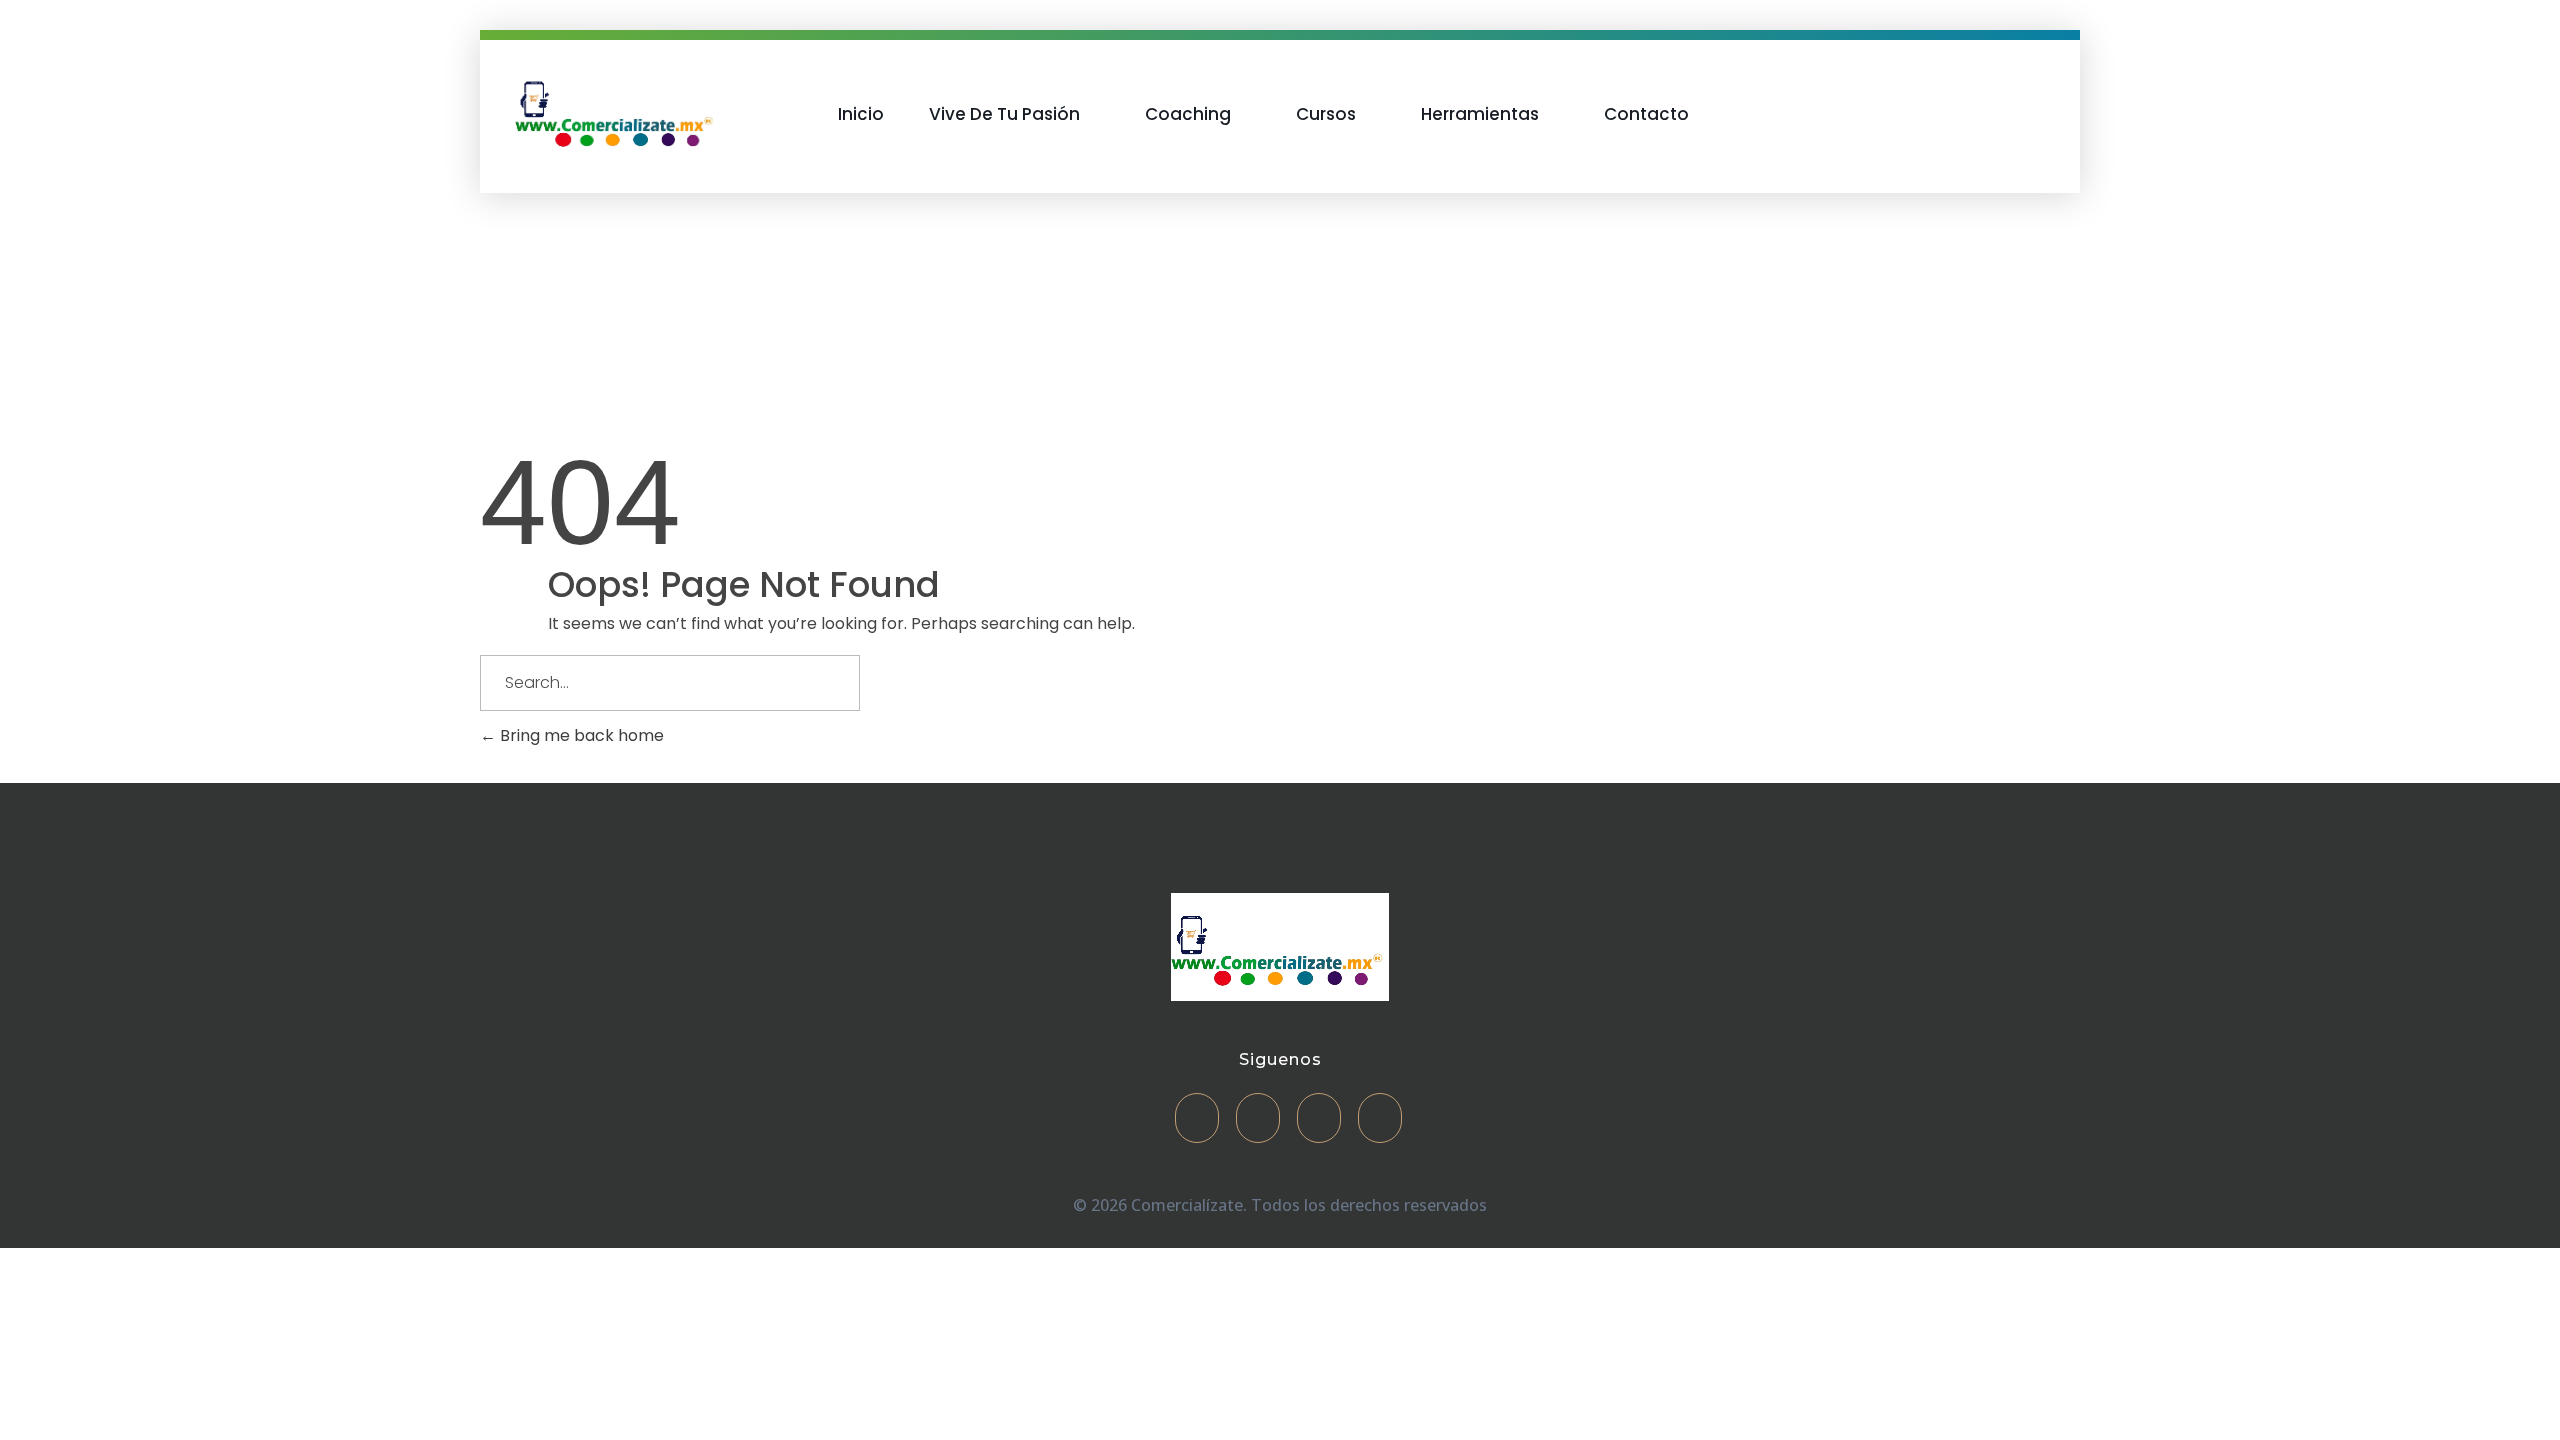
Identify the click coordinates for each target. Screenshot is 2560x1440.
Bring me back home (580, 735)
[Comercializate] (617, 110)
